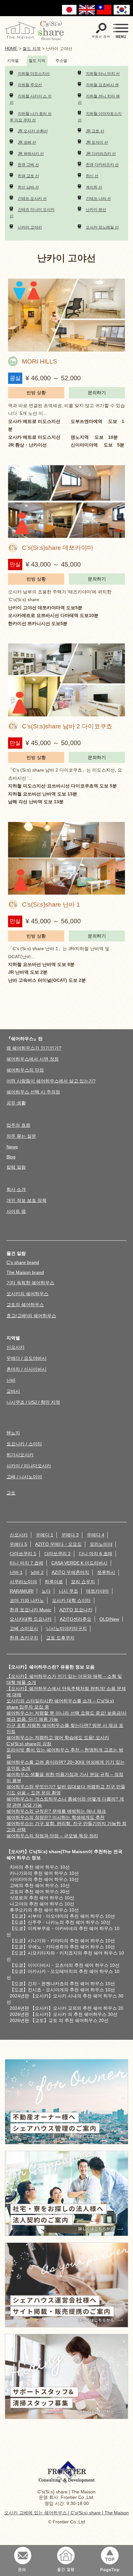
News (12, 1147)
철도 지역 (37, 61)
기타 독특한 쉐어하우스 (30, 1283)
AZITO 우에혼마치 (70, 1572)
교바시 (13, 1391)
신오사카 (15, 1347)
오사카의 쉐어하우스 (27, 1294)
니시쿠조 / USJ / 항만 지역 (33, 1402)
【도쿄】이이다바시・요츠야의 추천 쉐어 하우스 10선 (65, 1965)
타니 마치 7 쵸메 (26, 1563)
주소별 (61, 61)
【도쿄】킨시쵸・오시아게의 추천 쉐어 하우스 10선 (62, 1990)
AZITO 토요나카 (76, 1610)
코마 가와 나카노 (27, 1600)
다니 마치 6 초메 (96, 1554)
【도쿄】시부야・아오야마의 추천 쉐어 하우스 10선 (62, 1916)
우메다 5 (18, 1544)
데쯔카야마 (97, 1591)
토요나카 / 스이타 (24, 1444)
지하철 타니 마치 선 (103, 74)
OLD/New (109, 1619)
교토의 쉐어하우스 (25, 1305)
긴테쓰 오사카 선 (32, 199)
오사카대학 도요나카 (31, 1619)
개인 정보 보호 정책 (26, 1200)
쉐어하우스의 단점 (25, 1070)
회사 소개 (16, 1189)
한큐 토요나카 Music (31, 1610)
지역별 (13, 61)
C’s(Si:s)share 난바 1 (51, 904)
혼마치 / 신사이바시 (26, 1369)
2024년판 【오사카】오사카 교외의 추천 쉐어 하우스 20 (66, 2008)
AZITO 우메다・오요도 (58, 1544)
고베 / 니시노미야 (24, 1477)
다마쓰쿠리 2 (57, 1554)
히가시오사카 (20, 1455)
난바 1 (16, 1572)
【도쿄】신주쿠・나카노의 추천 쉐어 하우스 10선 (60, 1922)
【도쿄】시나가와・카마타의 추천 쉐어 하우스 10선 (62, 1941)
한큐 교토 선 (28, 176)
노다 (46, 1591)
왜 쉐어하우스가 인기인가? (34, 1048)
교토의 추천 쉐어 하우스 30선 (40, 1892)
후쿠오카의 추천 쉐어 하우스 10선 (44, 1910)
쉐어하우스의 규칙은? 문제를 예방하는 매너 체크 (56, 1811)
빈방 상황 (36, 393)
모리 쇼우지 (83, 1582)
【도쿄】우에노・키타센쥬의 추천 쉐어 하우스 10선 (62, 1947)
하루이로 (54, 1582)
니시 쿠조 (68, 1591)
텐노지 (13, 1433)
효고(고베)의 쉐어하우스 (31, 1316)
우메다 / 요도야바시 (26, 1358)
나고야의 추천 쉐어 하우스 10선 (42, 1904)
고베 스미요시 (24, 1628)
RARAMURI (22, 1591)
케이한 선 (94, 187)
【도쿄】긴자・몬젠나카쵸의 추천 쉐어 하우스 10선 (62, 1984)
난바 (11, 1380)
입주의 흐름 (18, 1125)
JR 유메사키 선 (31, 154)
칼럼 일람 (16, 1167)
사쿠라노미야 (23, 1582)
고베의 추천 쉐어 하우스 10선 (40, 1885)
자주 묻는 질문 (21, 1136)
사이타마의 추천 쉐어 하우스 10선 (44, 1879)
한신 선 (92, 176)
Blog (11, 1157)
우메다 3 (70, 1535)
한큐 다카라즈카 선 (102, 165)
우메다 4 (96, 1535)
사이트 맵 (16, 1211)
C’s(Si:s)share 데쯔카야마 (58, 548)
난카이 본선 (96, 210)
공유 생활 (16, 1103)
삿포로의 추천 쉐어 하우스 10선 (42, 1898)
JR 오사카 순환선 (33, 131)
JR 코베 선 (27, 142)
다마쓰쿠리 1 (23, 1554)
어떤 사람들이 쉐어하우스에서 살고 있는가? (51, 1081)
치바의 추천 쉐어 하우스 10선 (40, 1867)
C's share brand (23, 1262)
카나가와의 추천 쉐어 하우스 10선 (44, 1873)
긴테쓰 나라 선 (98, 199)
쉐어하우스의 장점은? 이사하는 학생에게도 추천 (56, 1817)
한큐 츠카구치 (24, 1638)
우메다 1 (45, 1535)
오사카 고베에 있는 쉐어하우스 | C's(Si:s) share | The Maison (66, 2513)
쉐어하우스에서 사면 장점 (33, 1059)
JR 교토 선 (95, 131)
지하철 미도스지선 (34, 74)
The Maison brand (25, 1272)
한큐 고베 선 (28, 165)
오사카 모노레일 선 (102, 227)
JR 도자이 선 (97, 142)
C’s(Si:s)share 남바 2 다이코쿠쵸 (67, 726)
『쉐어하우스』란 (25, 1039)
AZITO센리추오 (76, 1619)
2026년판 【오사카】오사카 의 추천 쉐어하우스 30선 (64, 2014)
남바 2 (37, 1572)
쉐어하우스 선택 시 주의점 (33, 1092)
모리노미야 (101, 1544)
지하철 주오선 (30, 85)
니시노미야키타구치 (66, 1628)
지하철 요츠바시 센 (102, 85)
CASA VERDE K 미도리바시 (79, 1563)
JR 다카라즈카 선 (101, 154)
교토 (11, 1493)
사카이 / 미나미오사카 (29, 1466)
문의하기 (97, 393)
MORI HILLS (40, 361)
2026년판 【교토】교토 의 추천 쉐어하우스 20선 (59, 2020)
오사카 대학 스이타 (71, 1600)
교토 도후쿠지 (60, 1638)
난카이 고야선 (30, 227)
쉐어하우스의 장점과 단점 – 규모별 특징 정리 (52, 1836)
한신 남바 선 (28, 187)
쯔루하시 (106, 1572)
